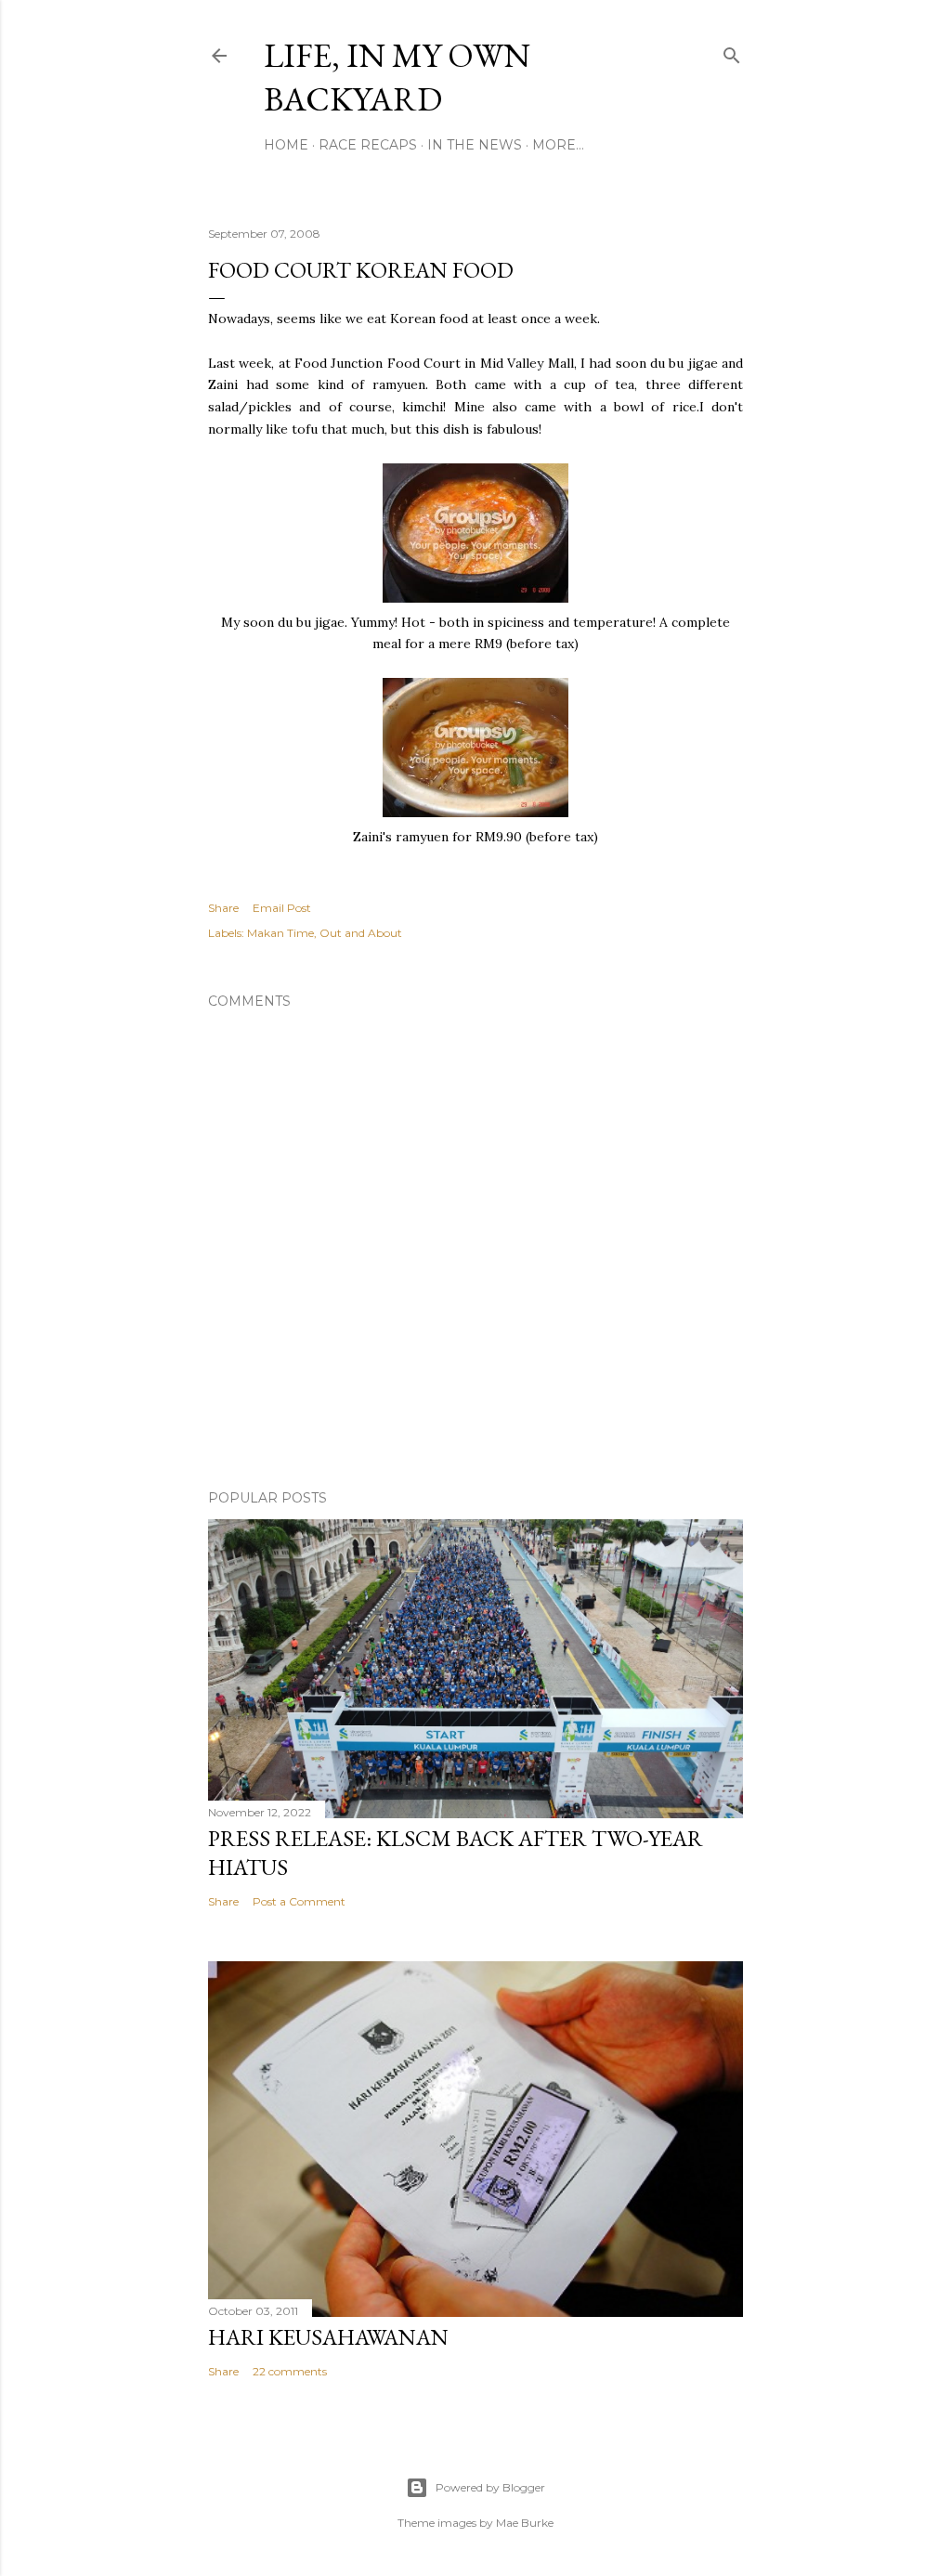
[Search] (732, 52)
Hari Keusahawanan (328, 2337)
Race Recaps (368, 145)
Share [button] (223, 908)
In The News (475, 145)
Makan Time (280, 933)
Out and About (361, 933)
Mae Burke (525, 2523)
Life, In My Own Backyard (397, 77)
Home (286, 145)
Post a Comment (299, 1901)
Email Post (282, 908)
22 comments (290, 2371)
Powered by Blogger (490, 2487)
